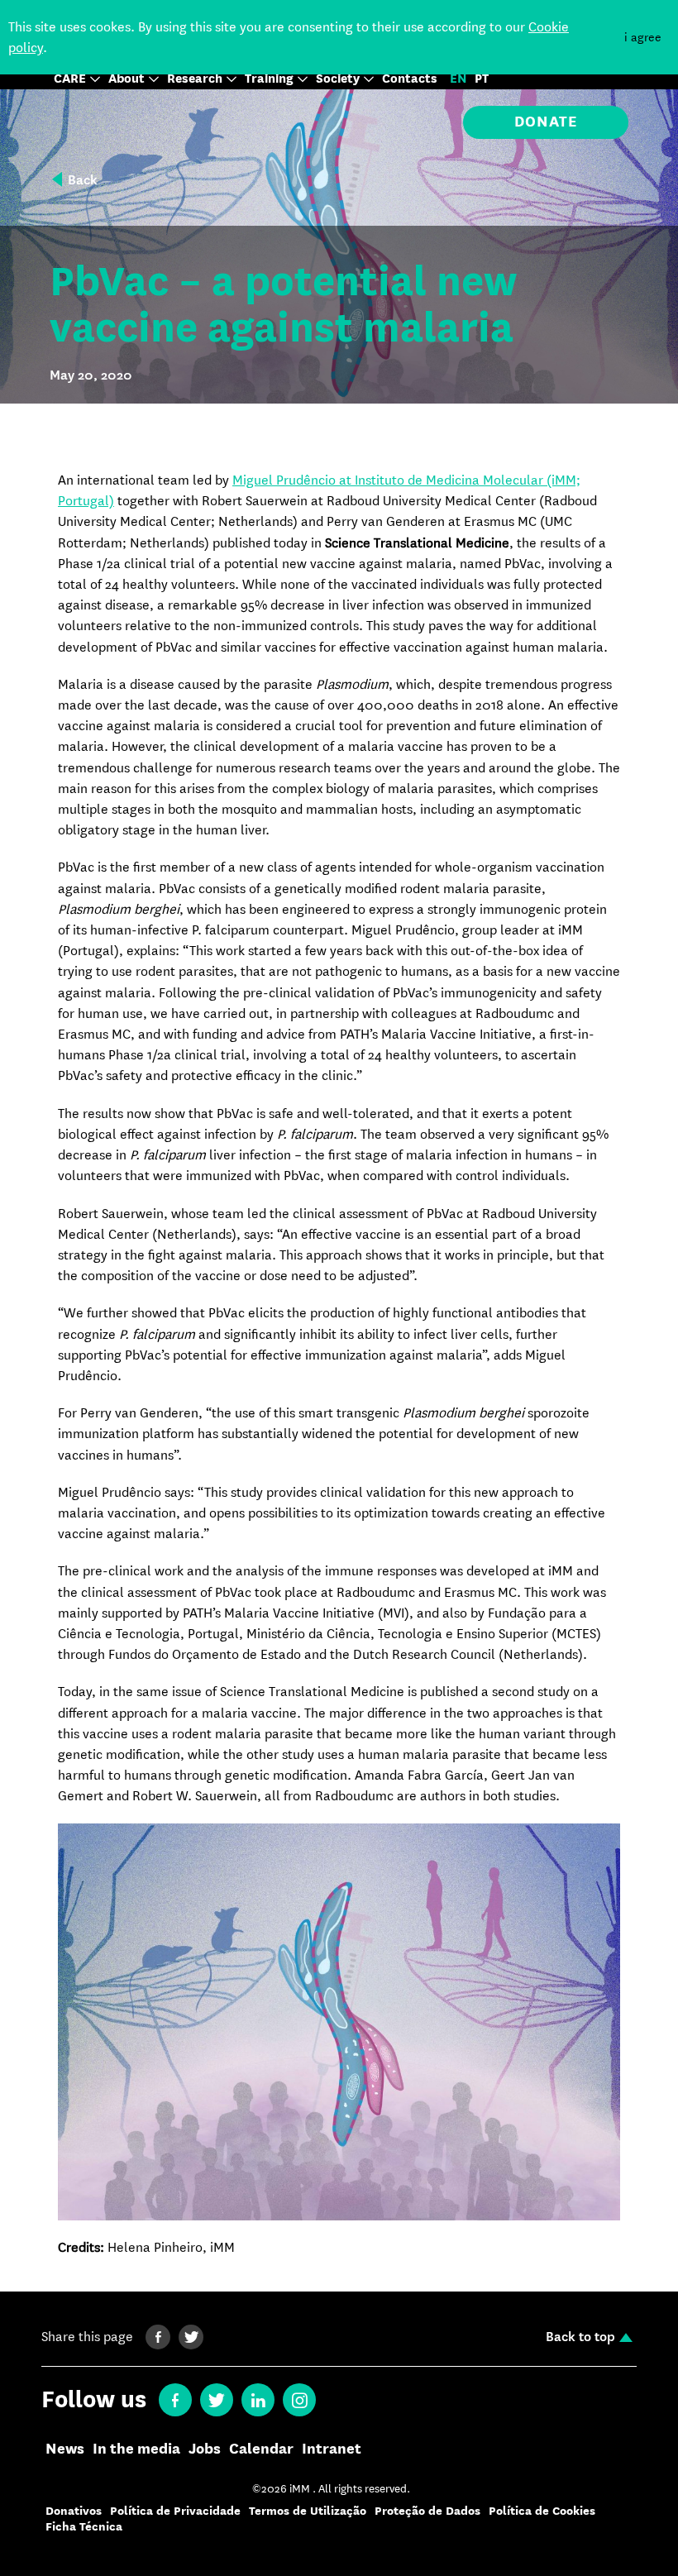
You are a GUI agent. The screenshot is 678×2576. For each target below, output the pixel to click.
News (65, 2449)
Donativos (74, 2511)
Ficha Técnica (84, 2527)
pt (482, 79)
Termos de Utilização (308, 2511)
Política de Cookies (542, 2511)
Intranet (332, 2449)
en (458, 79)
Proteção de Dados (427, 2511)
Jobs (205, 2449)
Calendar (261, 2449)
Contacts (410, 79)
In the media (136, 2449)
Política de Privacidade (175, 2511)
